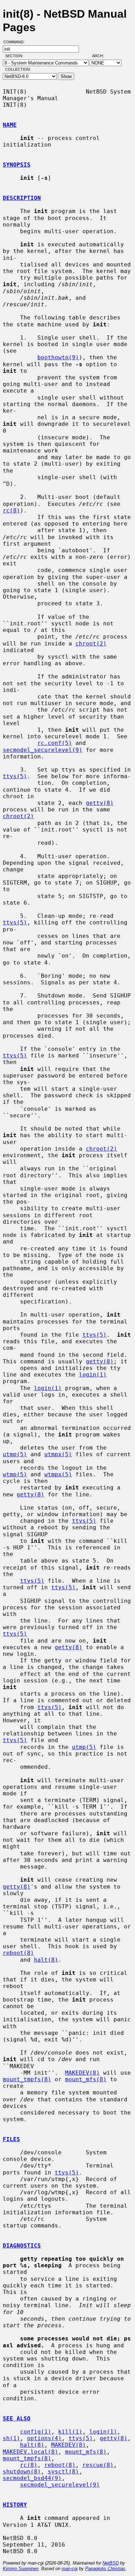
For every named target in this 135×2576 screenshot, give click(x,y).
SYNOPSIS (17, 165)
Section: (16, 56)
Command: (16, 42)
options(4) (44, 2438)
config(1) (36, 2432)
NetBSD (111, 2563)
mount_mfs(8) (86, 2079)
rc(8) (11, 511)
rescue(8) (98, 2465)
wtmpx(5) (58, 1474)
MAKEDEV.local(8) (30, 2452)
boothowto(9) (58, 357)
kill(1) (70, 2432)
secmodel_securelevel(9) (43, 750)
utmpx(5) (58, 1454)
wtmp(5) (15, 1474)
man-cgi (70, 2569)
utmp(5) (15, 1454)
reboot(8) (18, 1953)
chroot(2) (91, 644)
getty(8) (100, 803)
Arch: (101, 56)
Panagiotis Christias (105, 2569)
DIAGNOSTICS (22, 2246)
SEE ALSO (17, 2419)
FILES (11, 2139)
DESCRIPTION (22, 198)
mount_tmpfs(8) (27, 2079)
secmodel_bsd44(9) (32, 2478)
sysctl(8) (63, 2472)
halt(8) (46, 1960)
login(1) (93, 1375)
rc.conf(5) (55, 743)
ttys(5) (15, 776)
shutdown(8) (22, 2472)
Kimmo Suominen (21, 2569)
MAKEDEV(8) (82, 2073)
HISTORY (15, 2505)
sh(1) (11, 2438)
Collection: (18, 69)
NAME (10, 125)
